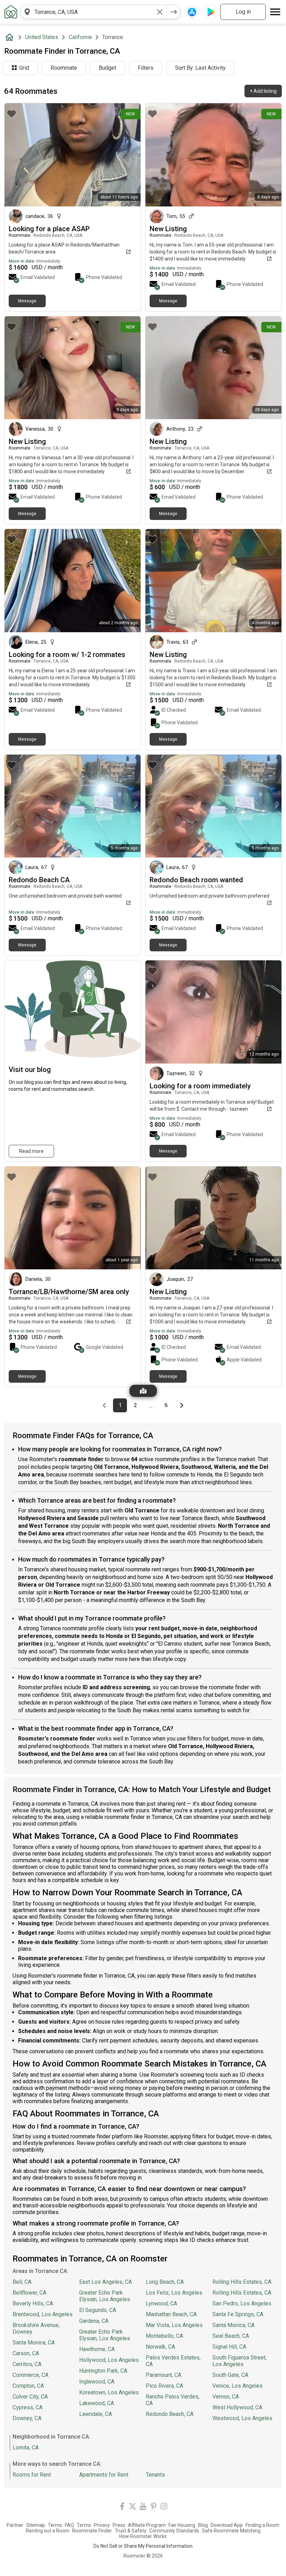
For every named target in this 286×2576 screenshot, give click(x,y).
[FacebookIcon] (122, 2507)
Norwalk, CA (160, 2347)
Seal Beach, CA (231, 2336)
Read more (31, 1151)
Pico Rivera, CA (164, 2386)
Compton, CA (28, 2386)
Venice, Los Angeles (238, 2386)
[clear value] (160, 12)
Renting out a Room (48, 2531)
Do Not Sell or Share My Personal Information (143, 2546)
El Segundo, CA (98, 2310)
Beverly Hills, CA (33, 2303)
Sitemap (36, 2525)
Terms (55, 2525)
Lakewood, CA (97, 2403)
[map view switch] (143, 1391)
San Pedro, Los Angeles (242, 2303)
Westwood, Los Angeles (242, 2418)
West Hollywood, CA (237, 2407)
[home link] (11, 12)
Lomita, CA (26, 2447)
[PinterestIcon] (153, 2507)
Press (119, 2525)
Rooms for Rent (32, 2475)
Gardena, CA (94, 2321)
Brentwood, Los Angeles (43, 2314)
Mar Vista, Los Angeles (174, 2325)
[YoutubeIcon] (143, 2507)
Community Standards (174, 2531)
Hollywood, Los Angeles (109, 2360)
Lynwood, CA (161, 2303)
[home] (11, 37)
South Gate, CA (230, 2375)
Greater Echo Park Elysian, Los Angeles (105, 2296)
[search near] (27, 12)
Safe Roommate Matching (231, 2531)
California (80, 37)
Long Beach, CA (165, 2282)
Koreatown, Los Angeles (109, 2392)
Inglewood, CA (97, 2382)
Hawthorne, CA (97, 2349)
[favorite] (12, 114)
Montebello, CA (164, 2336)
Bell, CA (22, 2282)
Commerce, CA (31, 2375)
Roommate (64, 68)
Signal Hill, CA (229, 2347)
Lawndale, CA (96, 2414)
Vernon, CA (226, 2397)
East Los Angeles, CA (106, 2282)
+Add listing (263, 91)
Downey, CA (27, 2418)
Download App (227, 2525)
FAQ (69, 2525)
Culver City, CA (30, 2397)
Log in (243, 12)
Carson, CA (26, 2353)
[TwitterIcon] (133, 2507)
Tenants (155, 2475)
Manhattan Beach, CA (171, 2314)
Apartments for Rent (104, 2475)
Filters (146, 68)
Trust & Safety (131, 2531)
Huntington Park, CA (103, 2371)
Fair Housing (182, 2525)
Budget (107, 68)
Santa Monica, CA (34, 2343)
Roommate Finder (92, 2531)
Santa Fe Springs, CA (238, 2314)
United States (42, 37)
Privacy (102, 2525)
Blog (203, 2525)
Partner (15, 2525)
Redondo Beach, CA (170, 2414)
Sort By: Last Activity (200, 68)
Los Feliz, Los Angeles (174, 2293)
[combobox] (93, 12)
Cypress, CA (28, 2407)
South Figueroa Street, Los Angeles (239, 2361)
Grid (24, 68)
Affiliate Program (147, 2525)
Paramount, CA (164, 2375)
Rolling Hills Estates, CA (242, 2282)
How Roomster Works (143, 2536)
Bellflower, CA (29, 2293)
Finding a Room (262, 2525)
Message (27, 301)
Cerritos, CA (27, 2364)
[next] (174, 12)
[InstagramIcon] (164, 2507)
